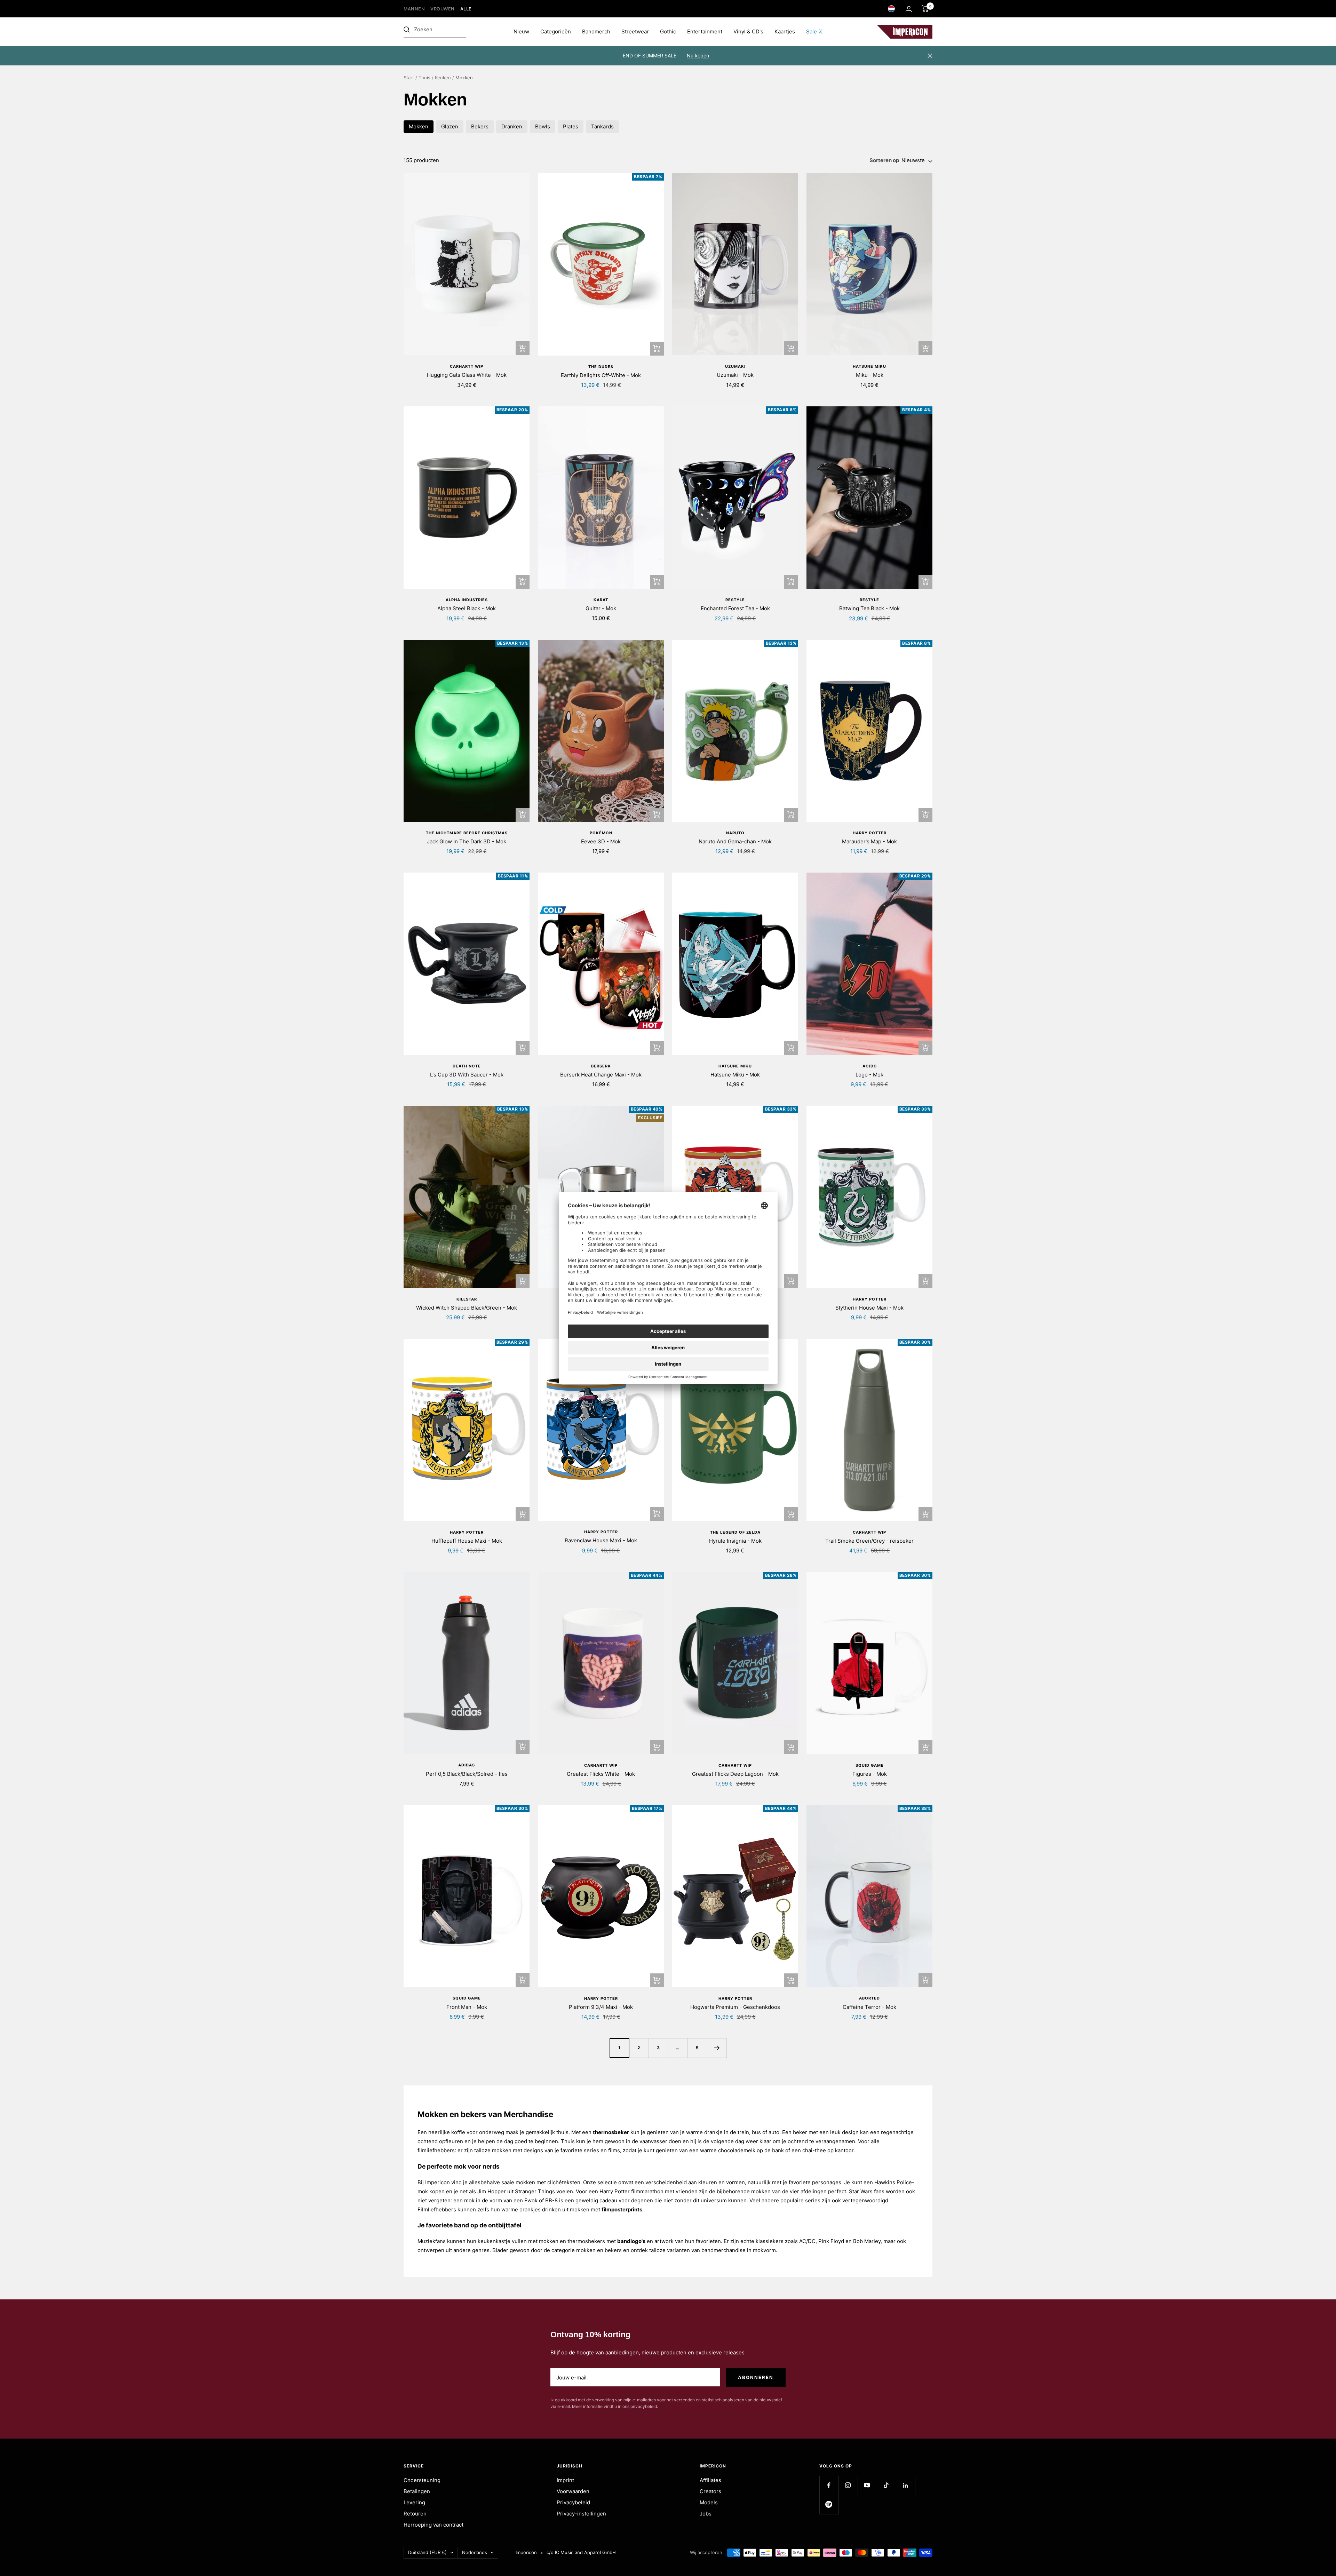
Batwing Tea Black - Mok (869, 608)
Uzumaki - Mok (735, 375)
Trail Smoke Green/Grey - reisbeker (869, 1541)
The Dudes (601, 367)
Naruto (735, 833)
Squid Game (870, 1765)
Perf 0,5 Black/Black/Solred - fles (467, 1774)
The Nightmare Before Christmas (467, 833)
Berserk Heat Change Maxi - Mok (601, 1075)
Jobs (706, 2514)
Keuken (443, 78)
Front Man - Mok (467, 2007)
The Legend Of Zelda (735, 1532)
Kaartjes (785, 31)
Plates (571, 126)
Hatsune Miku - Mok (735, 1075)
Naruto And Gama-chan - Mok (735, 841)
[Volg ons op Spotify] (829, 2505)
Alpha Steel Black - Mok (467, 608)
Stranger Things (535, 2191)
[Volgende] (717, 2048)
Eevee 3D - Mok (601, 841)
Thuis (424, 78)
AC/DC (870, 1066)
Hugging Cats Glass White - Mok (467, 375)
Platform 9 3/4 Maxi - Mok (601, 2007)
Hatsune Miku (869, 366)
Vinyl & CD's (748, 31)
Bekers (480, 126)
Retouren (415, 2514)
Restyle (735, 600)
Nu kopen (698, 55)
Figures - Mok (870, 1774)
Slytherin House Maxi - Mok (869, 1308)
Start (409, 78)
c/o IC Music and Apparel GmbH (581, 2552)
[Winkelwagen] (925, 9)
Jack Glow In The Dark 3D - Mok (467, 841)
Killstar (467, 1299)
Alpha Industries (467, 600)
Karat (601, 600)
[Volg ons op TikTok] (886, 2485)
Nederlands (475, 2552)
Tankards (602, 126)
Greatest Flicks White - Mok (601, 1774)
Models (709, 2502)
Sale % (814, 31)
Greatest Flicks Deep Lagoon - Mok (735, 1774)
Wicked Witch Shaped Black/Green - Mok (467, 1308)
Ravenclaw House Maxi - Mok (601, 1540)
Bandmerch (596, 31)
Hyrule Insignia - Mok (735, 1541)
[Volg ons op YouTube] (867, 2485)
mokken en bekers (599, 2250)
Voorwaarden (573, 2491)
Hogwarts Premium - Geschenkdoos (735, 2007)
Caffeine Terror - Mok (869, 2007)
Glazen (450, 126)
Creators (710, 2491)
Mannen (414, 9)
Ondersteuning (422, 2480)
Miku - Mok (870, 375)
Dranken (512, 126)
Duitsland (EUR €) (427, 2552)
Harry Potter (870, 833)
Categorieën (556, 31)
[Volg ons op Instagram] (848, 2485)
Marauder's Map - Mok (869, 841)
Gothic (668, 31)
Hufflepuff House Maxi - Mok (467, 1541)
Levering (414, 2502)
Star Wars (861, 2191)
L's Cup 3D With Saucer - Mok (467, 1075)
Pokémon (601, 833)
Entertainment (705, 31)
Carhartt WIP (467, 366)
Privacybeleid (573, 2502)
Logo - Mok (869, 1075)
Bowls (543, 126)
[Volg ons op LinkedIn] (905, 2485)
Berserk (601, 1066)
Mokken (419, 126)
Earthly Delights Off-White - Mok (601, 375)
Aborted (869, 1998)
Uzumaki (735, 366)
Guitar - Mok (601, 608)
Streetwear (635, 31)
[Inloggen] (909, 9)
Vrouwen (443, 9)
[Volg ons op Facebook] (829, 2485)
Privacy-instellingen (581, 2514)
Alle (466, 9)
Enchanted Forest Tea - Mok (735, 608)
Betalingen (417, 2491)
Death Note (467, 1066)
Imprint (565, 2480)
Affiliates (710, 2480)
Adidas (467, 1765)
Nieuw (521, 31)
